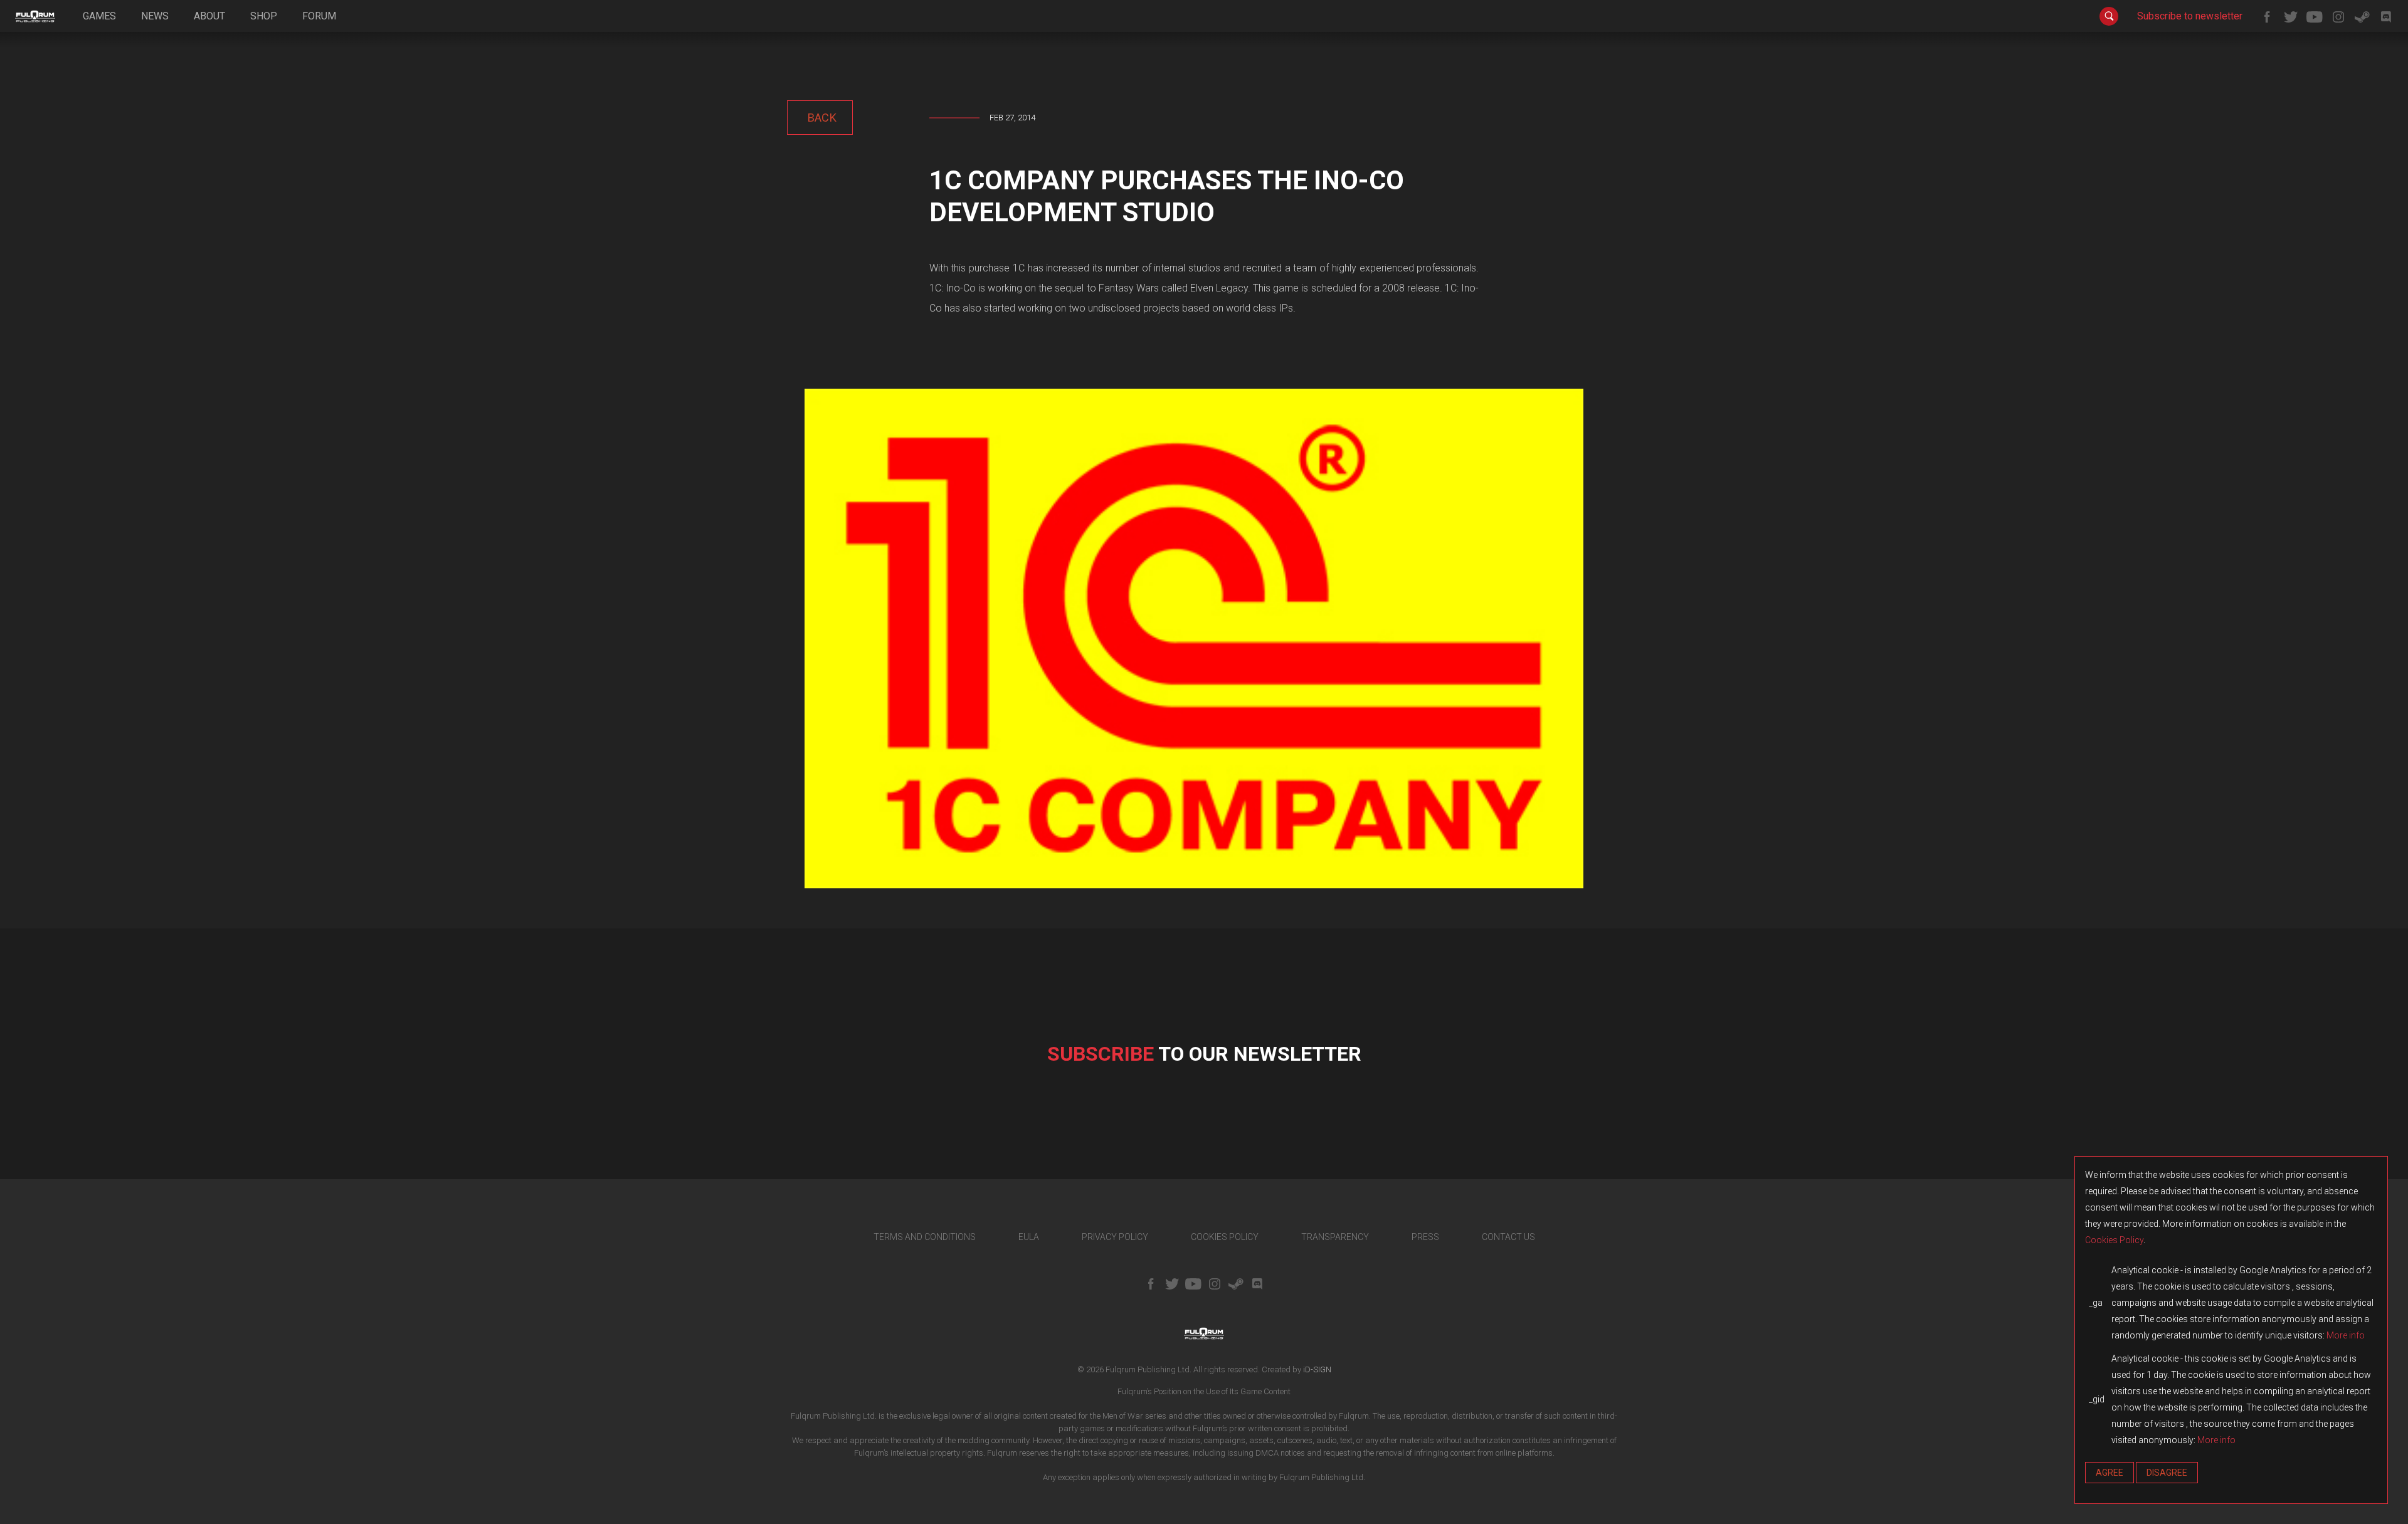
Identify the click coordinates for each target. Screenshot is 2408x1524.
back (820, 118)
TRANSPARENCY (1335, 1237)
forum (319, 16)
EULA (1029, 1237)
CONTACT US (1508, 1237)
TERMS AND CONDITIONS (925, 1237)
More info (2346, 1335)
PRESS (1425, 1237)
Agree (2110, 1473)
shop (264, 16)
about (209, 16)
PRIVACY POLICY (1115, 1237)
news (155, 16)
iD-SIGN (1317, 1369)
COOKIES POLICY (1225, 1237)
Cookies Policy (2114, 1240)
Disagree (2167, 1473)
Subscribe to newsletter (2190, 16)
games (99, 16)
